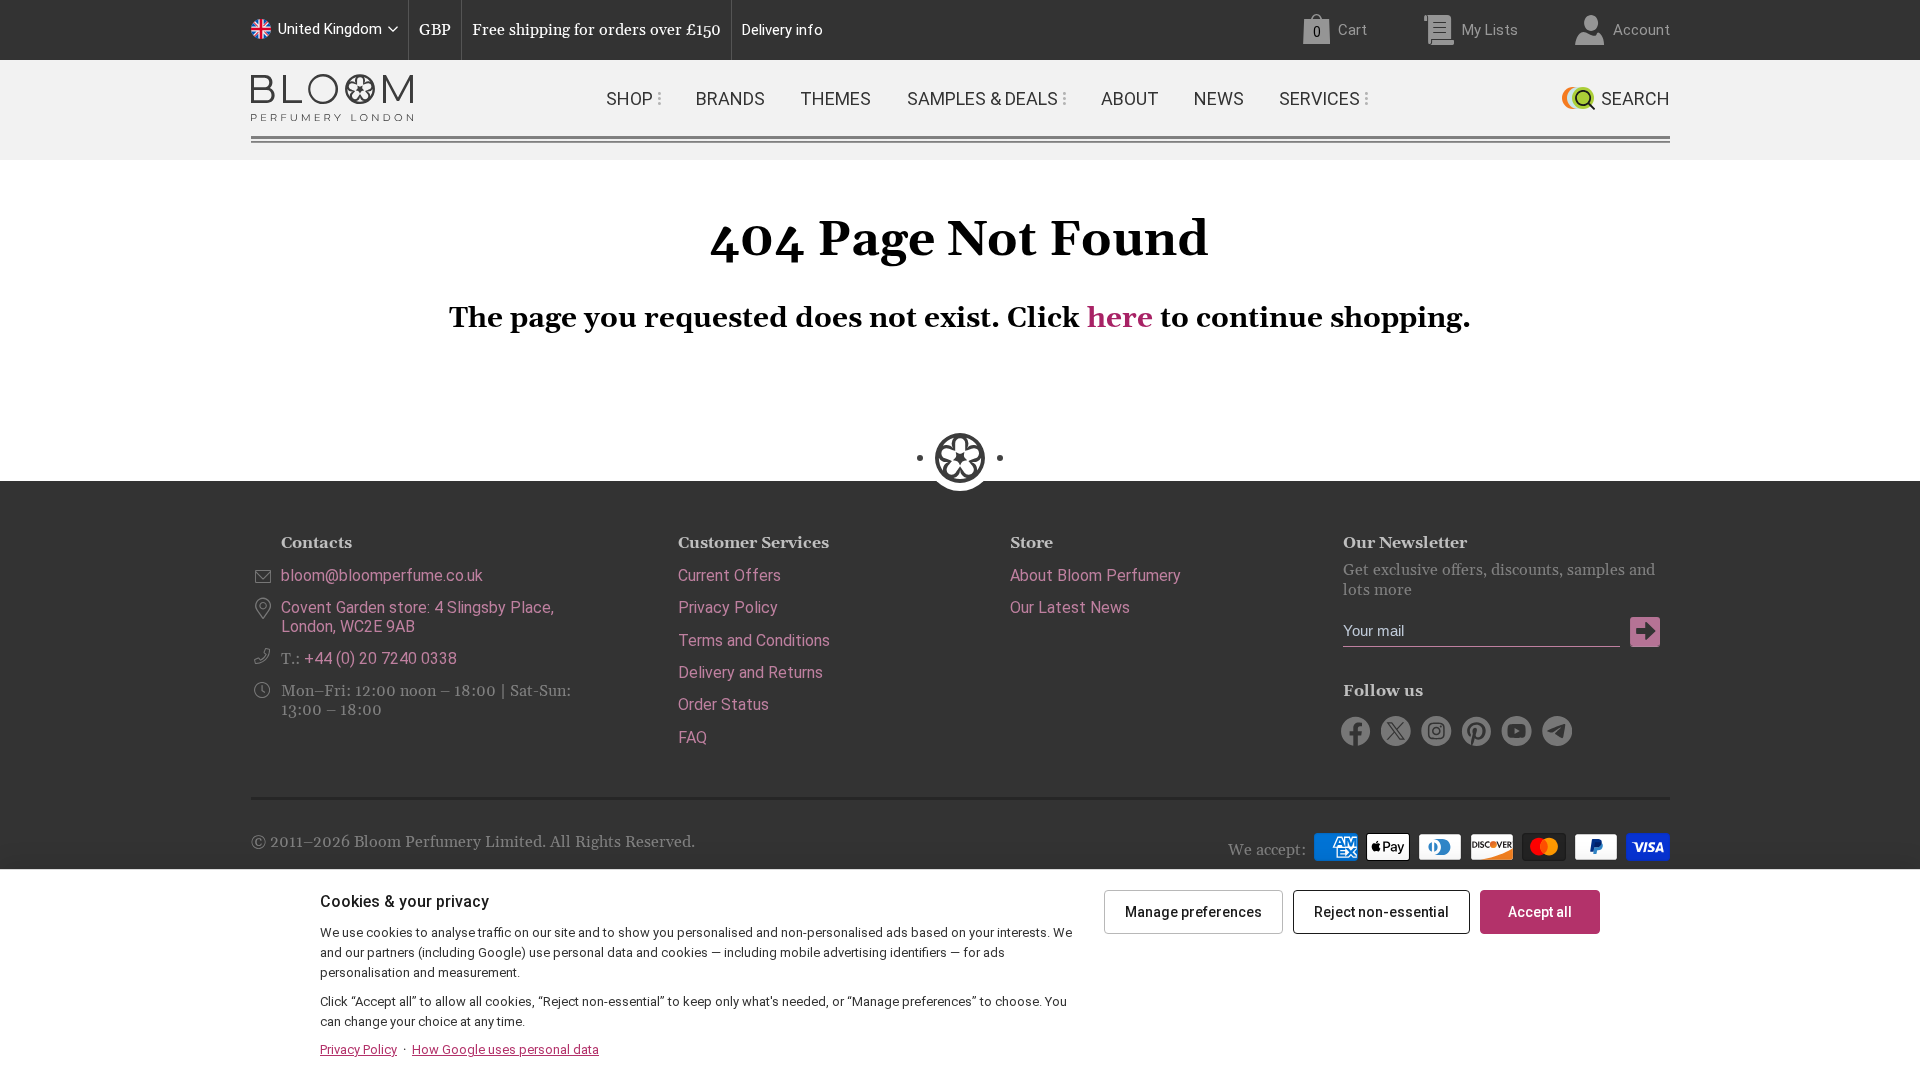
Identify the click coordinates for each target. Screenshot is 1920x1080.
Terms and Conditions (754, 640)
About (1130, 98)
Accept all (1540, 912)
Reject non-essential (1381, 912)
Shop (629, 98)
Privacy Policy (728, 607)
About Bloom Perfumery (1095, 575)
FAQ (692, 737)
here (1120, 319)
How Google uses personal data (505, 1049)
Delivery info (782, 30)
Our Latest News (1070, 607)
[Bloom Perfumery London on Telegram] (1556, 731)
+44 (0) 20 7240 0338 (380, 658)
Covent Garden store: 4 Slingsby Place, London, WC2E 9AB (417, 616)
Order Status (723, 704)
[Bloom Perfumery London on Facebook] (1356, 731)
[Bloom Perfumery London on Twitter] (1396, 731)
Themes (835, 98)
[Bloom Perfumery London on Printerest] (1476, 731)
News (1219, 98)
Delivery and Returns (750, 672)
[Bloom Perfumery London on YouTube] (1516, 731)
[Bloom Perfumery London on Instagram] (1436, 731)
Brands (730, 98)
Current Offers (729, 575)
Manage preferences (1193, 912)
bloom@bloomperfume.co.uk (382, 575)
